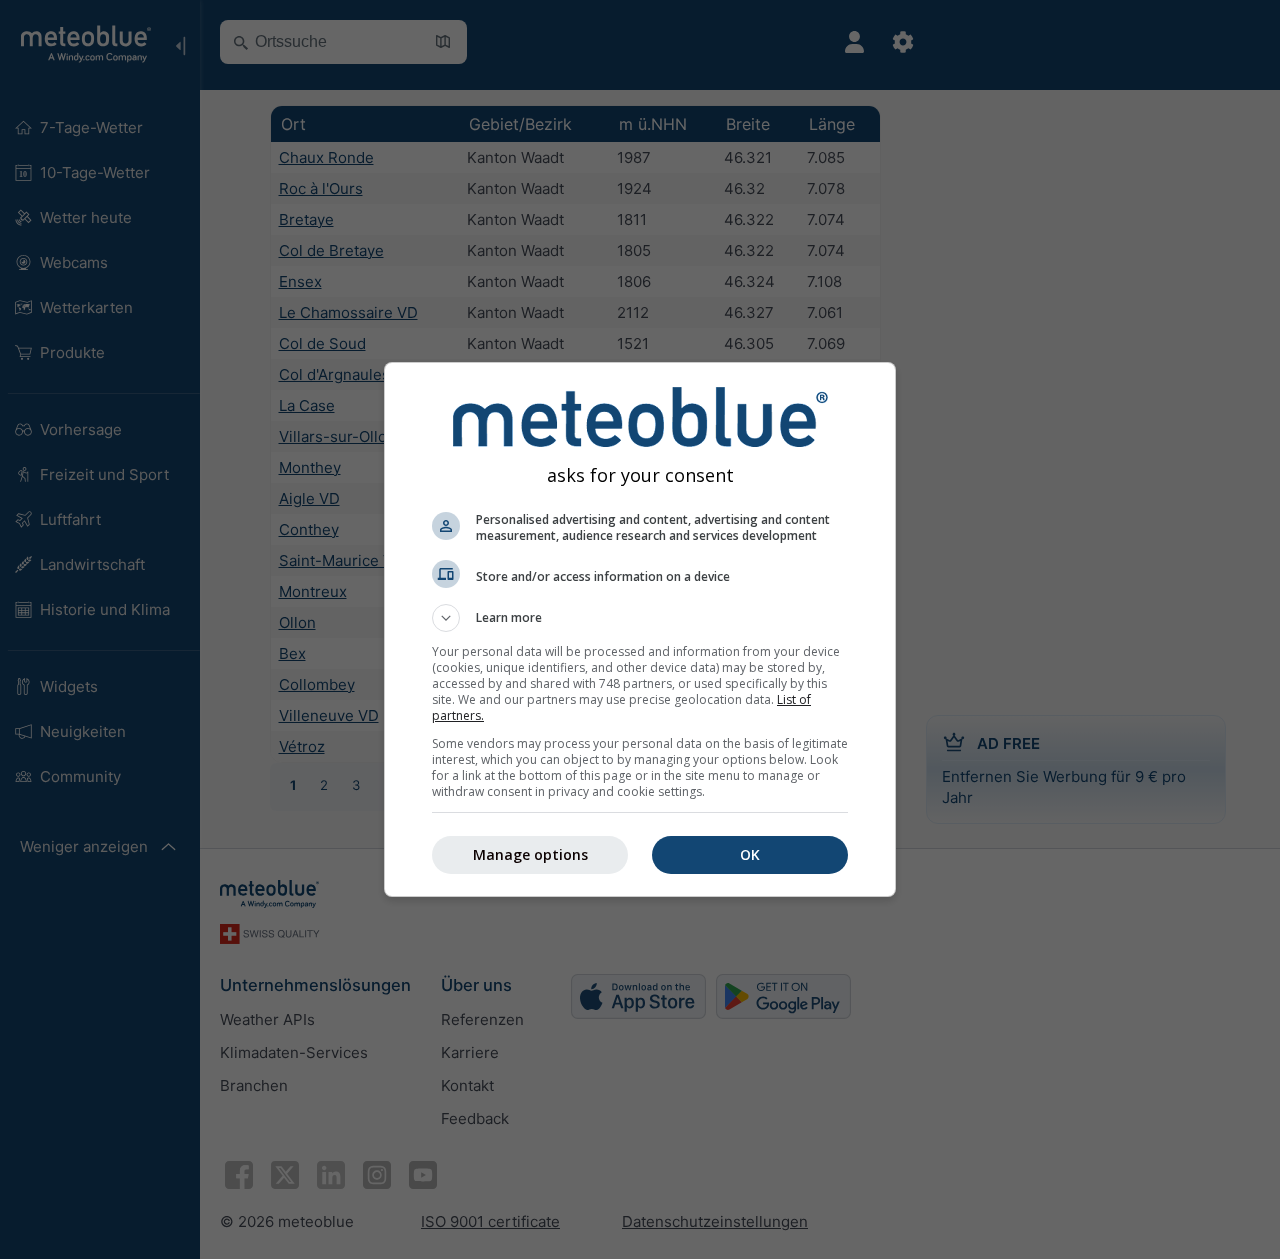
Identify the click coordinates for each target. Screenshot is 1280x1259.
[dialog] (640, 629)
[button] (640, 618)
